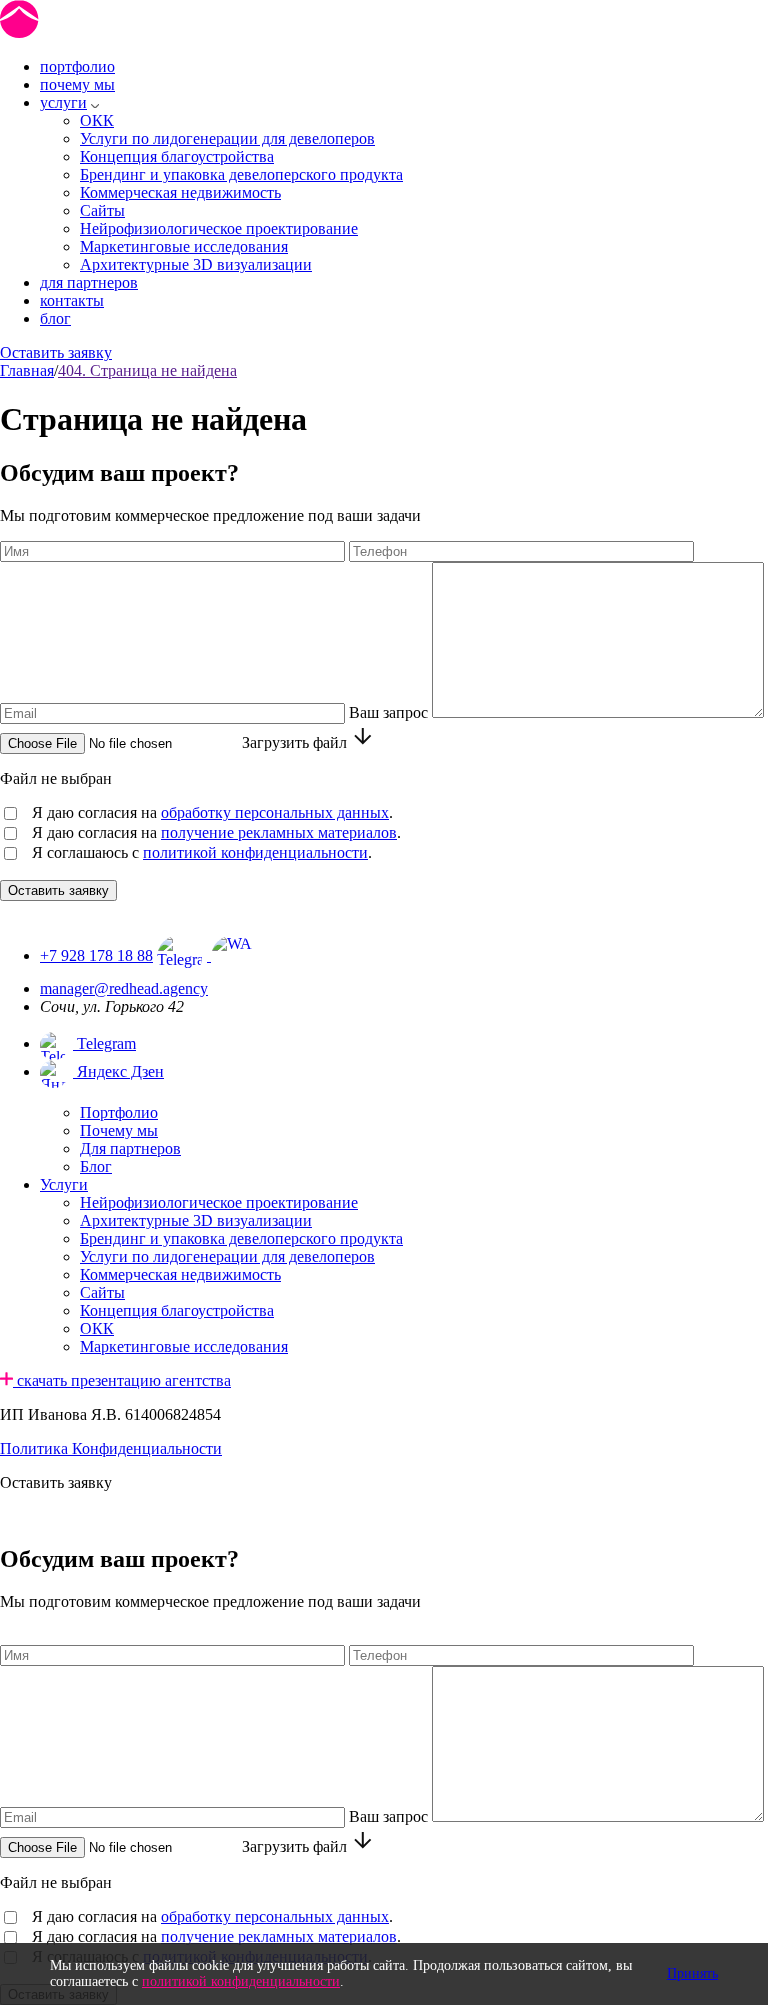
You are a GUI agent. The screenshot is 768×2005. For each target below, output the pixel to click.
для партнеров (89, 282)
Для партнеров (130, 1148)
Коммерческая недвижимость (180, 192)
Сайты (102, 210)
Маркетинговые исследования (184, 246)
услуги (63, 102)
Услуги (64, 1184)
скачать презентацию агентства (122, 1380)
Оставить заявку (56, 352)
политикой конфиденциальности (255, 852)
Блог (96, 1166)
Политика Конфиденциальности (111, 1448)
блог (55, 318)
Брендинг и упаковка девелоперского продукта (241, 174)
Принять (692, 1973)
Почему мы (119, 1130)
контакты (72, 300)
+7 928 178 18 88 (96, 955)
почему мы (77, 84)
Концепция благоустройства (177, 156)
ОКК (97, 120)
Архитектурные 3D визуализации (196, 264)
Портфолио (119, 1112)
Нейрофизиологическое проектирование (219, 228)
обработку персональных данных (275, 812)
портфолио (77, 66)
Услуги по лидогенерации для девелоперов (227, 138)
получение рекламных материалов (279, 832)
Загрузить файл (294, 742)
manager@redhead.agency (124, 988)
